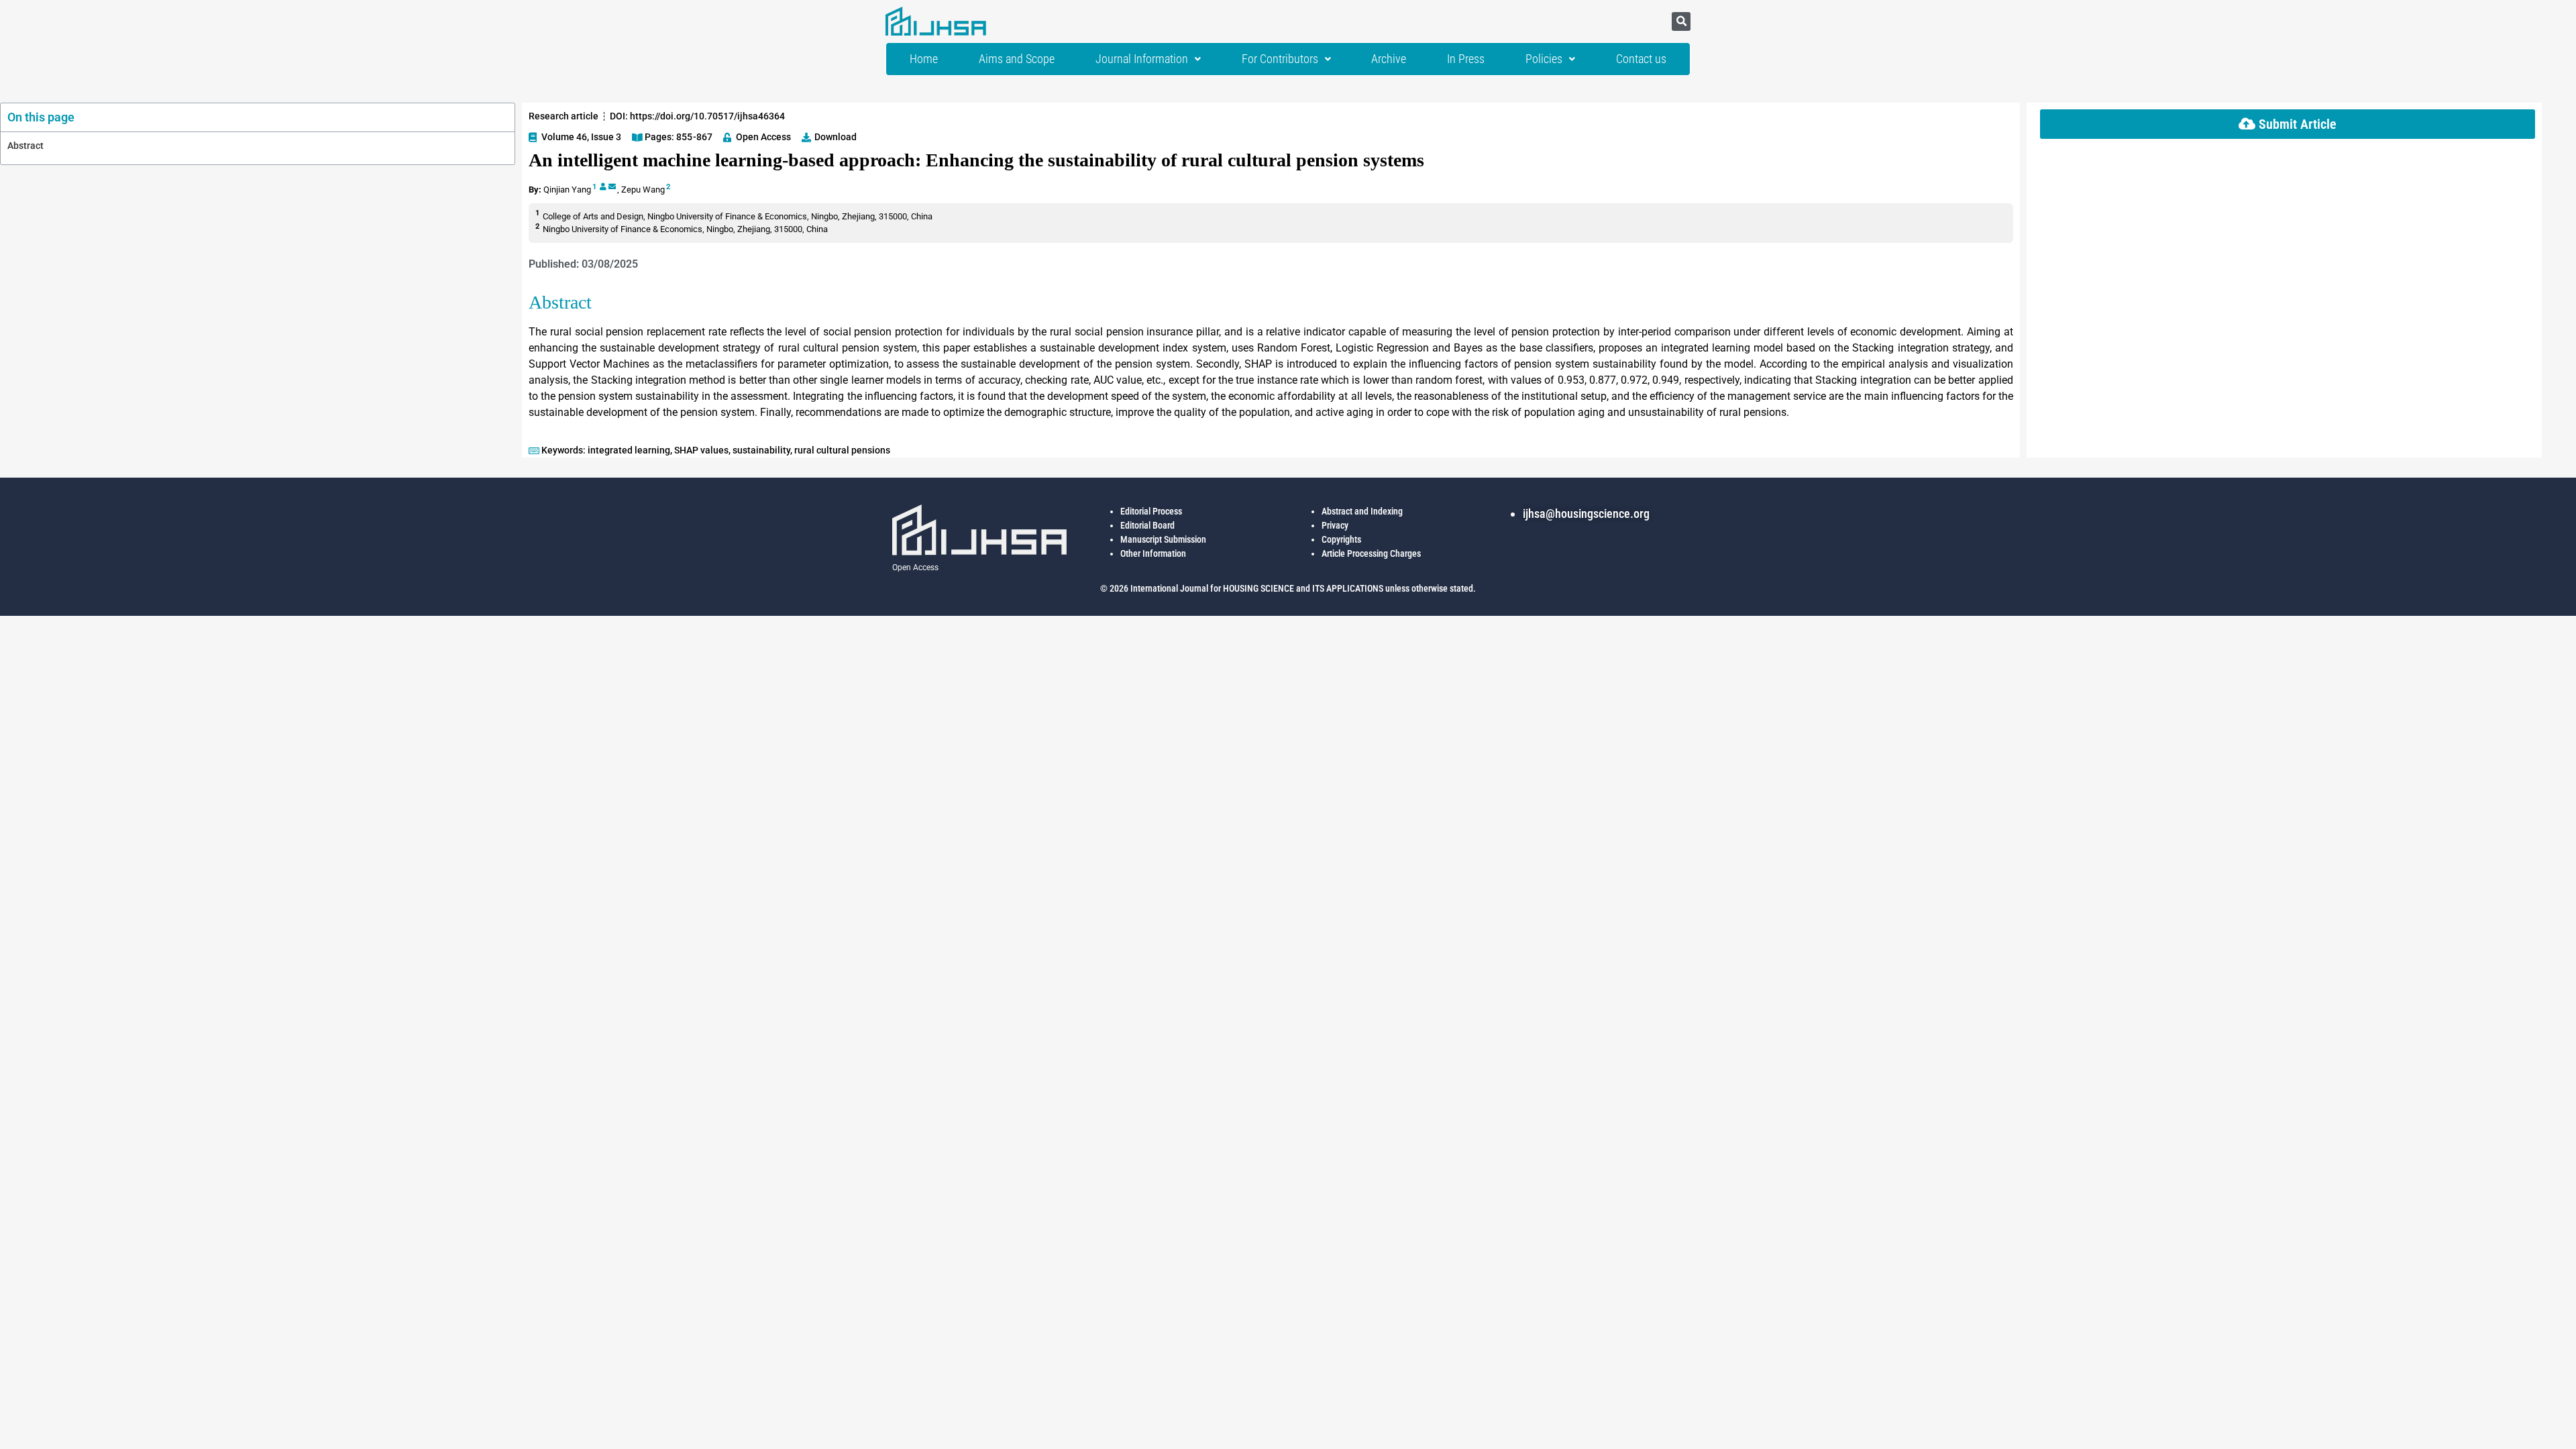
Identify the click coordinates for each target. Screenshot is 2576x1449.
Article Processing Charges (1371, 553)
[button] (1681, 21)
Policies (1544, 59)
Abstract (25, 146)
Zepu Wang (643, 190)
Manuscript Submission (1163, 539)
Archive (1389, 59)
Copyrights (1341, 539)
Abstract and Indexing (1362, 511)
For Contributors (1280, 59)
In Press (1466, 59)
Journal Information (1142, 59)
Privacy (1335, 525)
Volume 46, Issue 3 (581, 137)
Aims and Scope (1017, 59)
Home (924, 59)
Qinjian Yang (567, 190)
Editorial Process (1151, 511)
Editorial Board (1147, 525)
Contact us (1641, 59)
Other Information (1153, 553)
